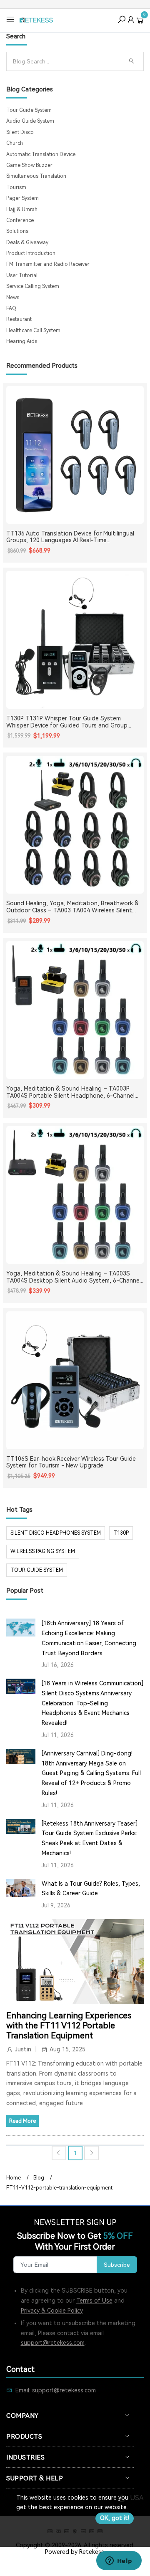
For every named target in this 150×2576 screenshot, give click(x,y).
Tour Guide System (29, 110)
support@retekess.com (53, 2343)
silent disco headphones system (56, 1533)
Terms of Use (94, 2301)
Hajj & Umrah (22, 210)
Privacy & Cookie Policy (52, 2311)
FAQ (11, 308)
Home (14, 2178)
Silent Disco (20, 132)
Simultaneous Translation (36, 176)
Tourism (16, 187)
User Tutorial (22, 275)
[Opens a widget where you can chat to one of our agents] (119, 2561)
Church (15, 143)
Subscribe (117, 2265)
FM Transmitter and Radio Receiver (48, 264)
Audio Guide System (30, 121)
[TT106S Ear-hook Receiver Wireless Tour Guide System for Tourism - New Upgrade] (75, 1380)
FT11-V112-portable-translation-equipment (59, 2188)
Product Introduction (31, 253)
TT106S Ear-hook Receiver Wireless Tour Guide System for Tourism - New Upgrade (71, 1462)
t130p (121, 1533)
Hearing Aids (22, 341)
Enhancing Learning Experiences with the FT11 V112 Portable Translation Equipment (69, 2025)
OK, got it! (115, 2518)
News (13, 298)
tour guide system (37, 1570)
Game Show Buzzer (29, 165)
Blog (39, 2178)
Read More (22, 2121)
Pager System (22, 198)
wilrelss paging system (43, 1551)
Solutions (17, 231)
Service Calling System (33, 286)
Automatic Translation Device (41, 154)
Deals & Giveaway (27, 242)
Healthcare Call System (33, 331)
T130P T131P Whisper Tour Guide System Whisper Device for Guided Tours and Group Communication (67, 722)
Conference (20, 220)
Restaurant (19, 319)
